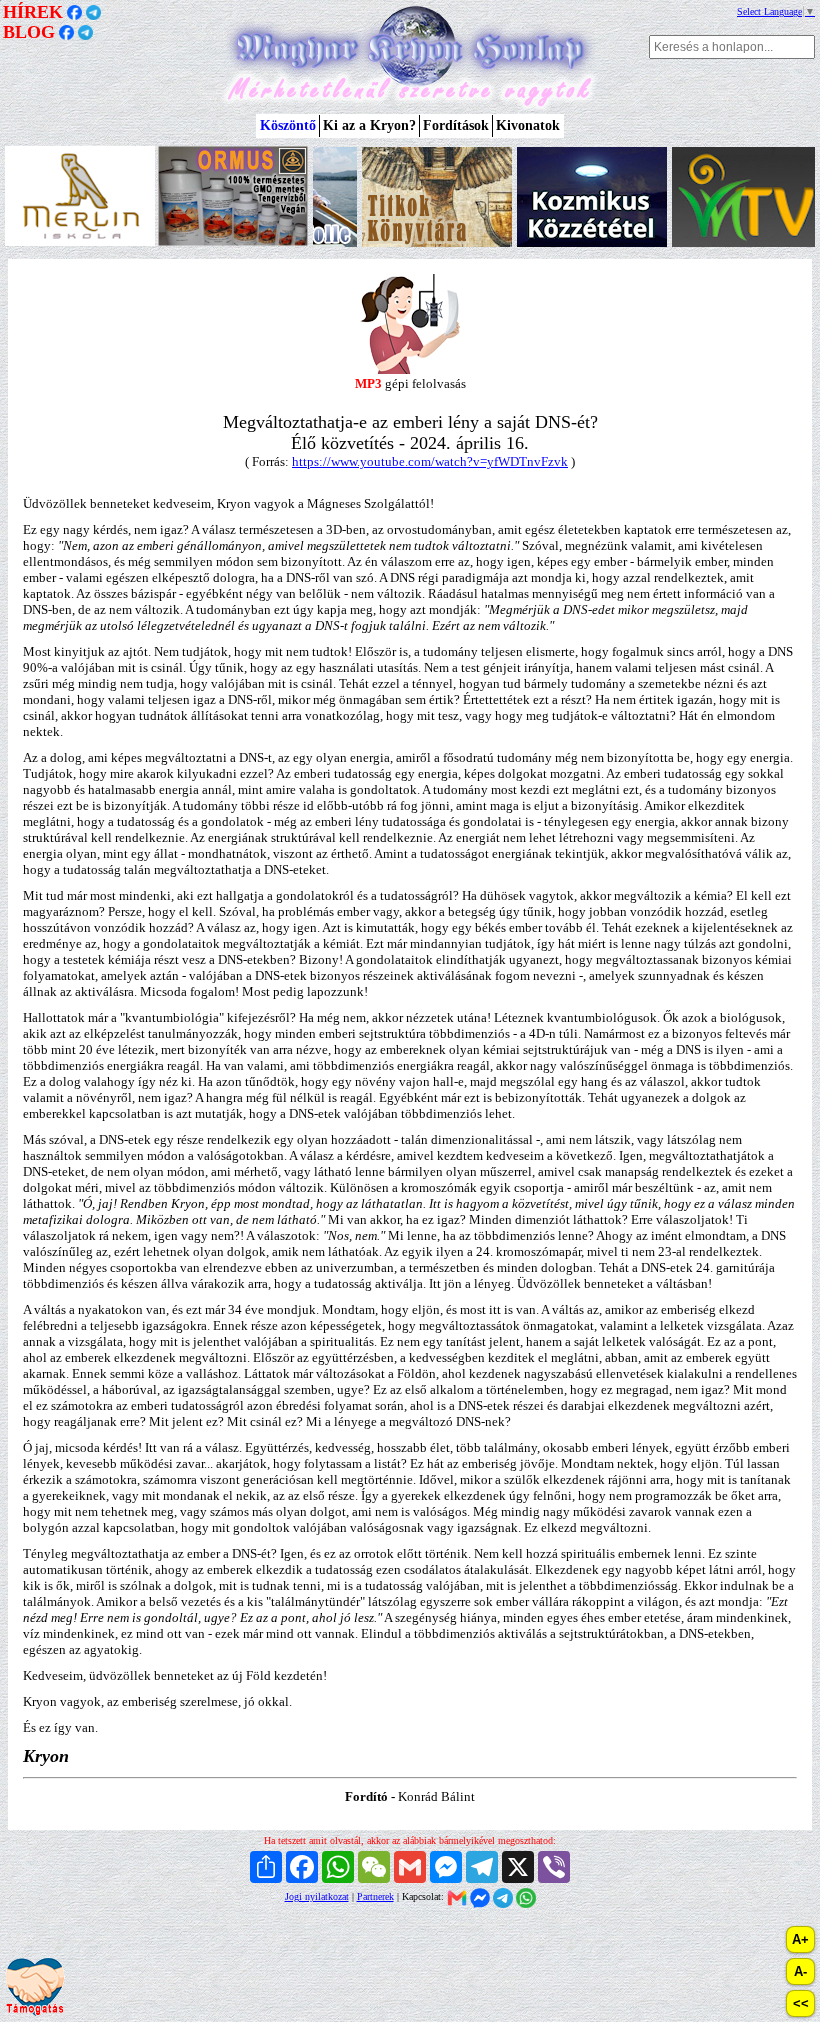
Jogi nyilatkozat (317, 1896)
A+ (800, 1939)
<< (801, 2003)
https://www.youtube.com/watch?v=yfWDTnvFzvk (430, 461)
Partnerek (375, 1896)
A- (800, 1971)
